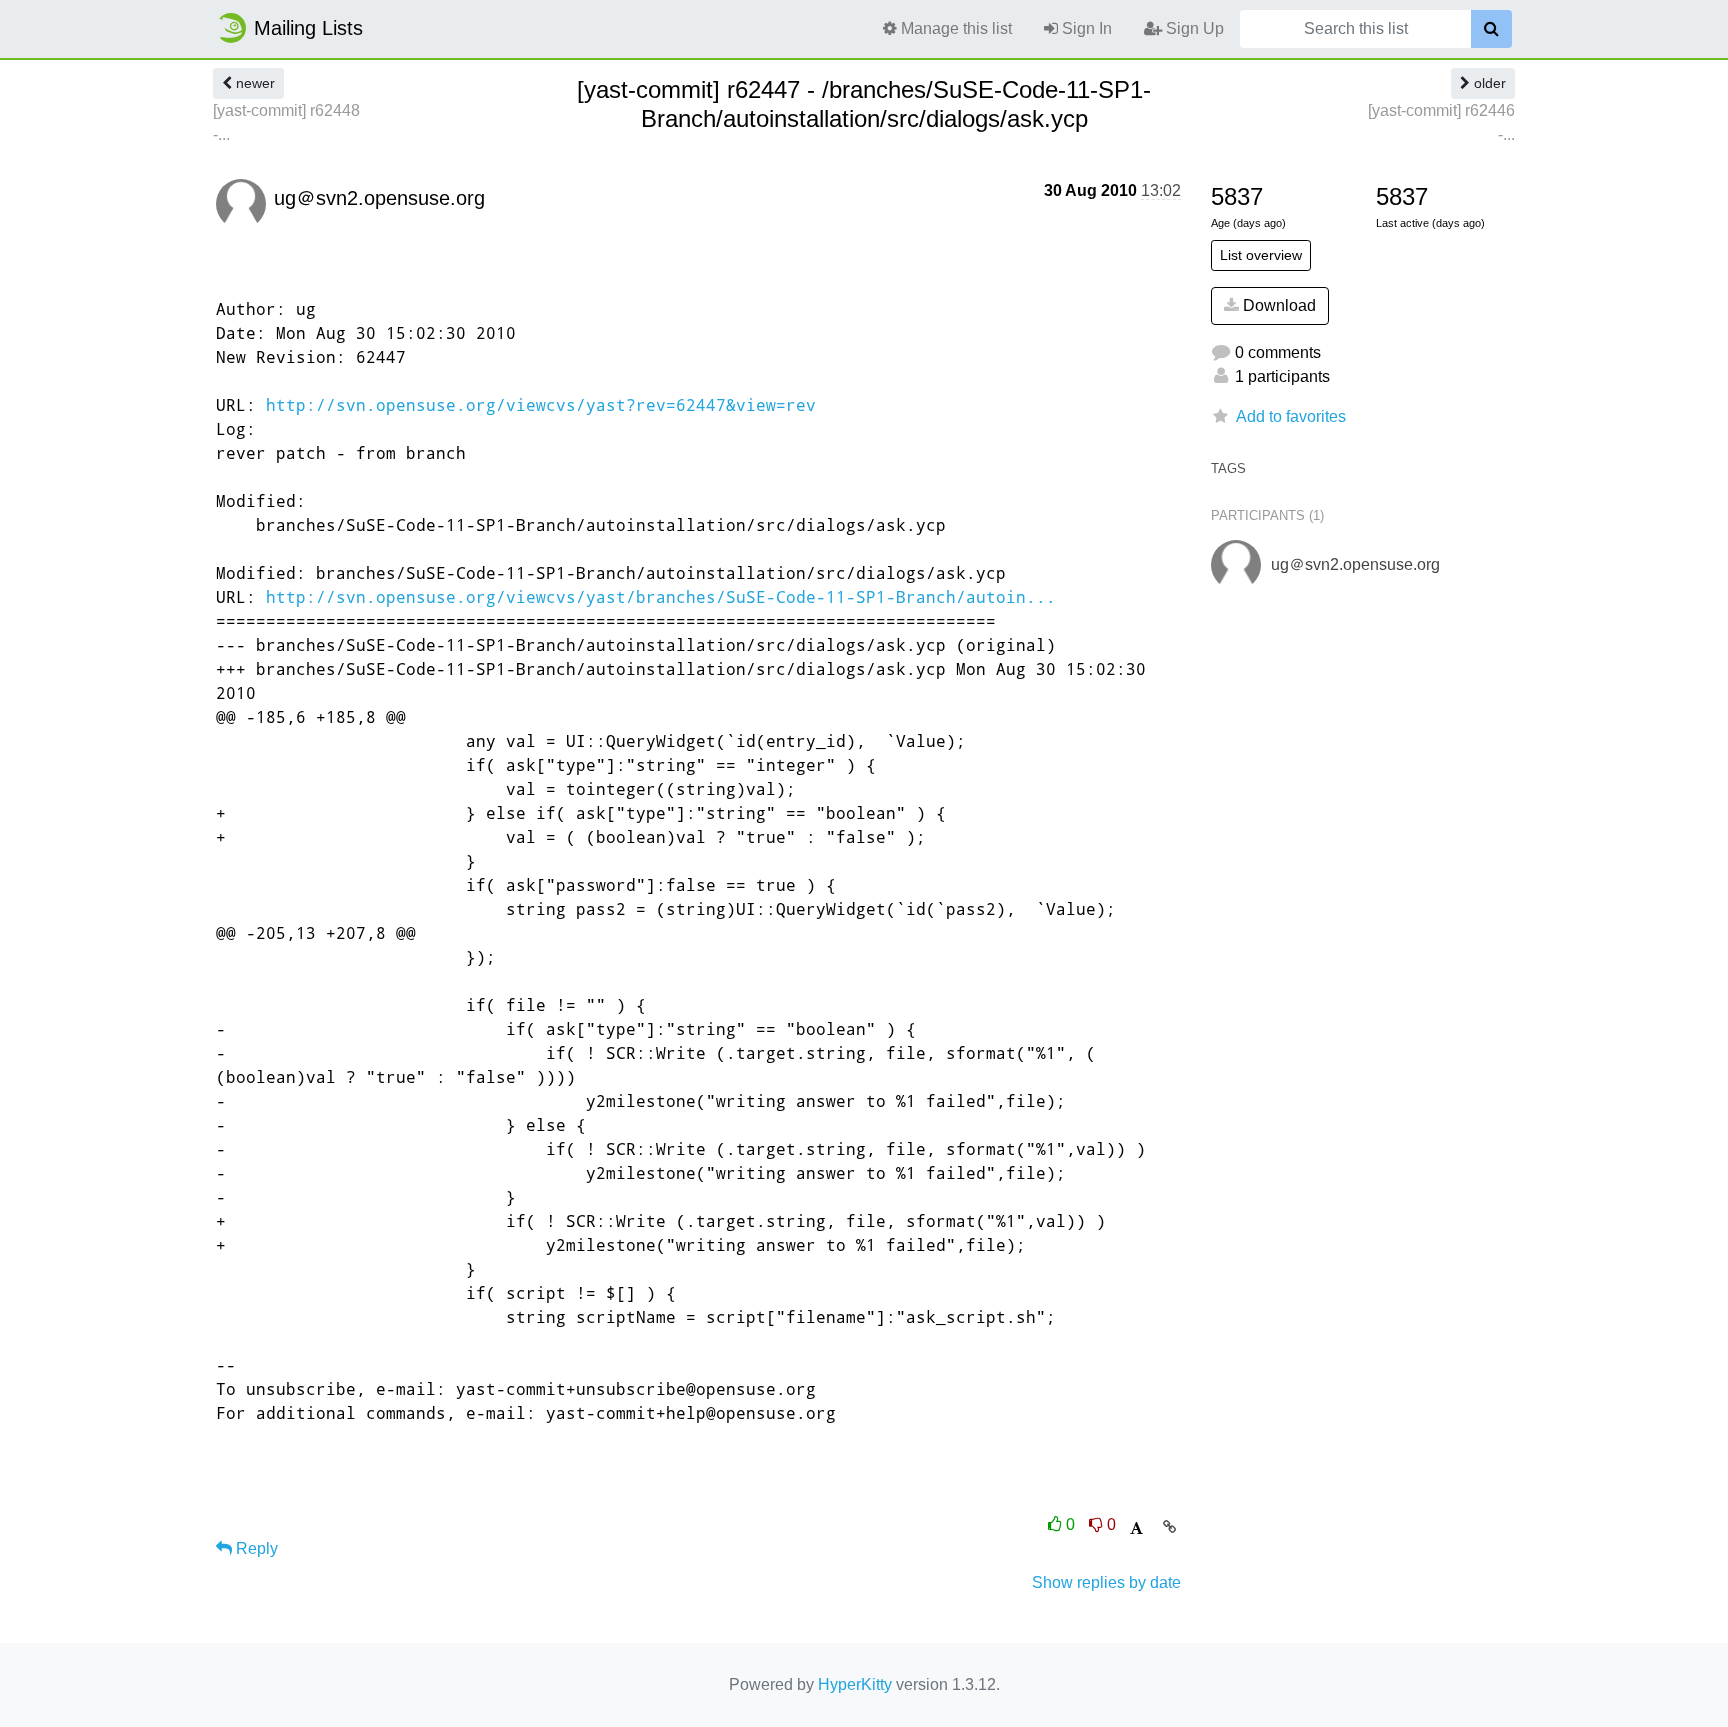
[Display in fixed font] (1136, 1528)
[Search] (1491, 29)
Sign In (1085, 28)
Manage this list (954, 28)
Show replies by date (1106, 1582)
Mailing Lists (308, 28)
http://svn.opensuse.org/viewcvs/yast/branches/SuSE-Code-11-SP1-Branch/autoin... (661, 596)
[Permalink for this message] (1169, 1527)
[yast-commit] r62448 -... (286, 122)
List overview (1261, 255)
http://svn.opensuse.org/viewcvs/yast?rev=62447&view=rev (541, 404)
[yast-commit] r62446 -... (1441, 122)
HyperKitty (855, 1684)
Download (1277, 305)
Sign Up (1193, 28)
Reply (255, 1548)
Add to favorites (1291, 416)
